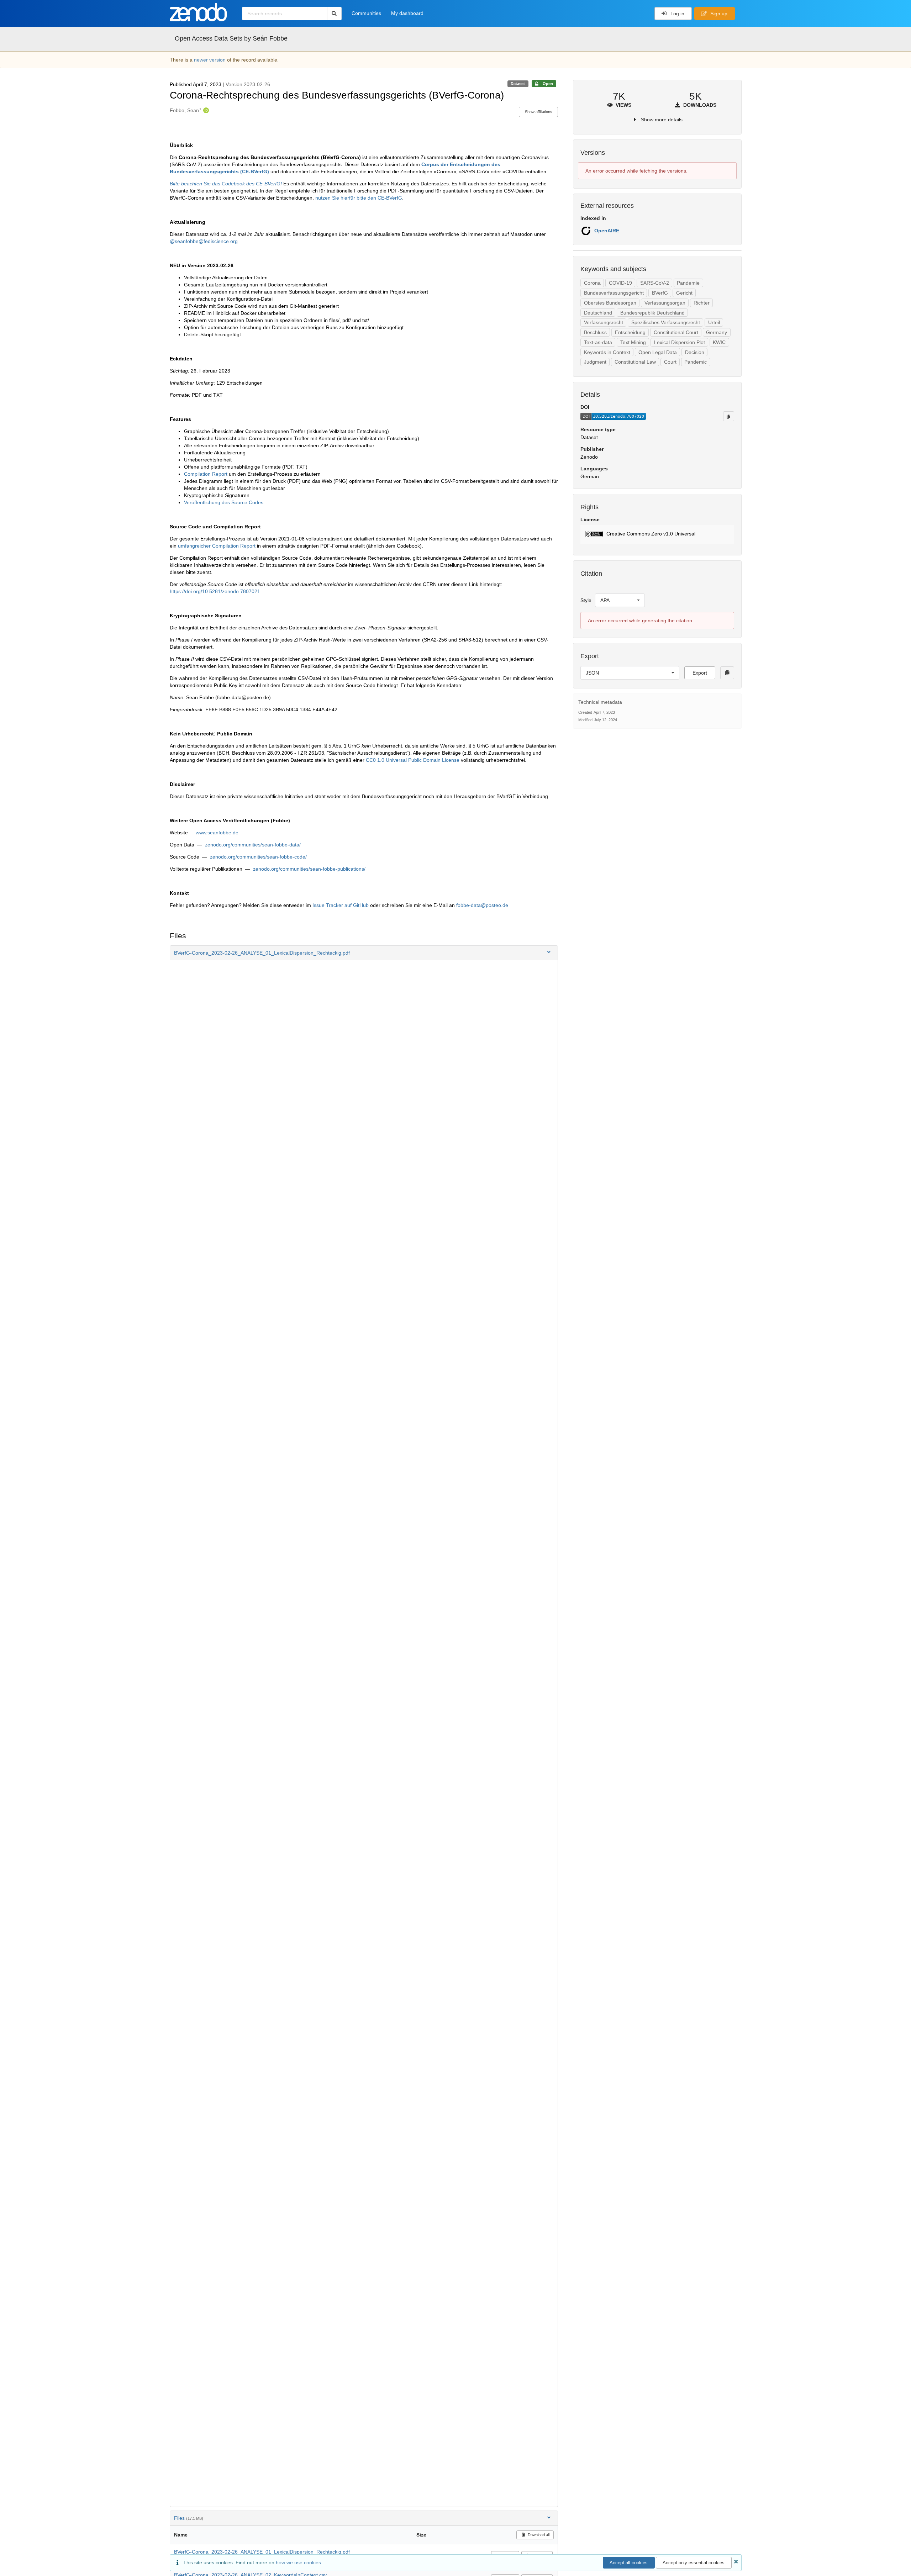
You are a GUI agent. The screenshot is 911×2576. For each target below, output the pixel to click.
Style (586, 600)
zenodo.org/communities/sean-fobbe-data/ (253, 845)
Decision (695, 352)
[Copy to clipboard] (728, 416)
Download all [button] (538, 2535)
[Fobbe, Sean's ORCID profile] (205, 110)
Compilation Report (206, 474)
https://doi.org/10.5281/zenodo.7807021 (215, 591)
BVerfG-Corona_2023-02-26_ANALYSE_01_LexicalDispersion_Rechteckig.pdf (262, 2552)
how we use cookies (298, 2562)
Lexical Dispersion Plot (680, 342)
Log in (677, 14)
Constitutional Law (635, 362)
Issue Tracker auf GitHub (341, 905)
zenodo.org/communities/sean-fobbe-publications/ (309, 869)
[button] (364, 953)
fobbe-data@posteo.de (482, 905)
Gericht (684, 293)
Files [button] (189, 2518)
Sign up (718, 14)
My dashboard (407, 13)
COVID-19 (620, 283)
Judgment (595, 362)
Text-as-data (598, 342)
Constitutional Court (676, 332)
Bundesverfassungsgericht (614, 293)
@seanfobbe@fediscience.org (204, 241)
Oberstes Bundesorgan (610, 303)
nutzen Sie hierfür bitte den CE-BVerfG (359, 198)
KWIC (719, 342)
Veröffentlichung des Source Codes (224, 502)
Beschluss (595, 332)
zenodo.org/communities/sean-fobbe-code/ (258, 857)
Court (670, 362)
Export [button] (700, 673)
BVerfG (660, 293)
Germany (717, 332)
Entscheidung (630, 332)
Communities (366, 13)
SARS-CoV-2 (655, 283)
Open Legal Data (658, 352)
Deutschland (598, 313)
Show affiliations (539, 112)
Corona (592, 283)
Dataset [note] (518, 84)
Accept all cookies (629, 2563)
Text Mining (633, 342)
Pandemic (696, 362)
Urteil (714, 322)
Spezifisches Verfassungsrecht (666, 322)
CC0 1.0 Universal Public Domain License (413, 760)
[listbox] (620, 600)
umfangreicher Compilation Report (217, 546)
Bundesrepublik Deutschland (652, 313)
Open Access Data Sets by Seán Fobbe (231, 38)
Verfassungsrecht (604, 322)
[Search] (334, 14)
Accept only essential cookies (694, 2563)
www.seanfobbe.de (217, 833)
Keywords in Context (607, 352)
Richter (702, 303)
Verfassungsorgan (665, 303)
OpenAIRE (607, 231)
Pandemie (688, 283)
